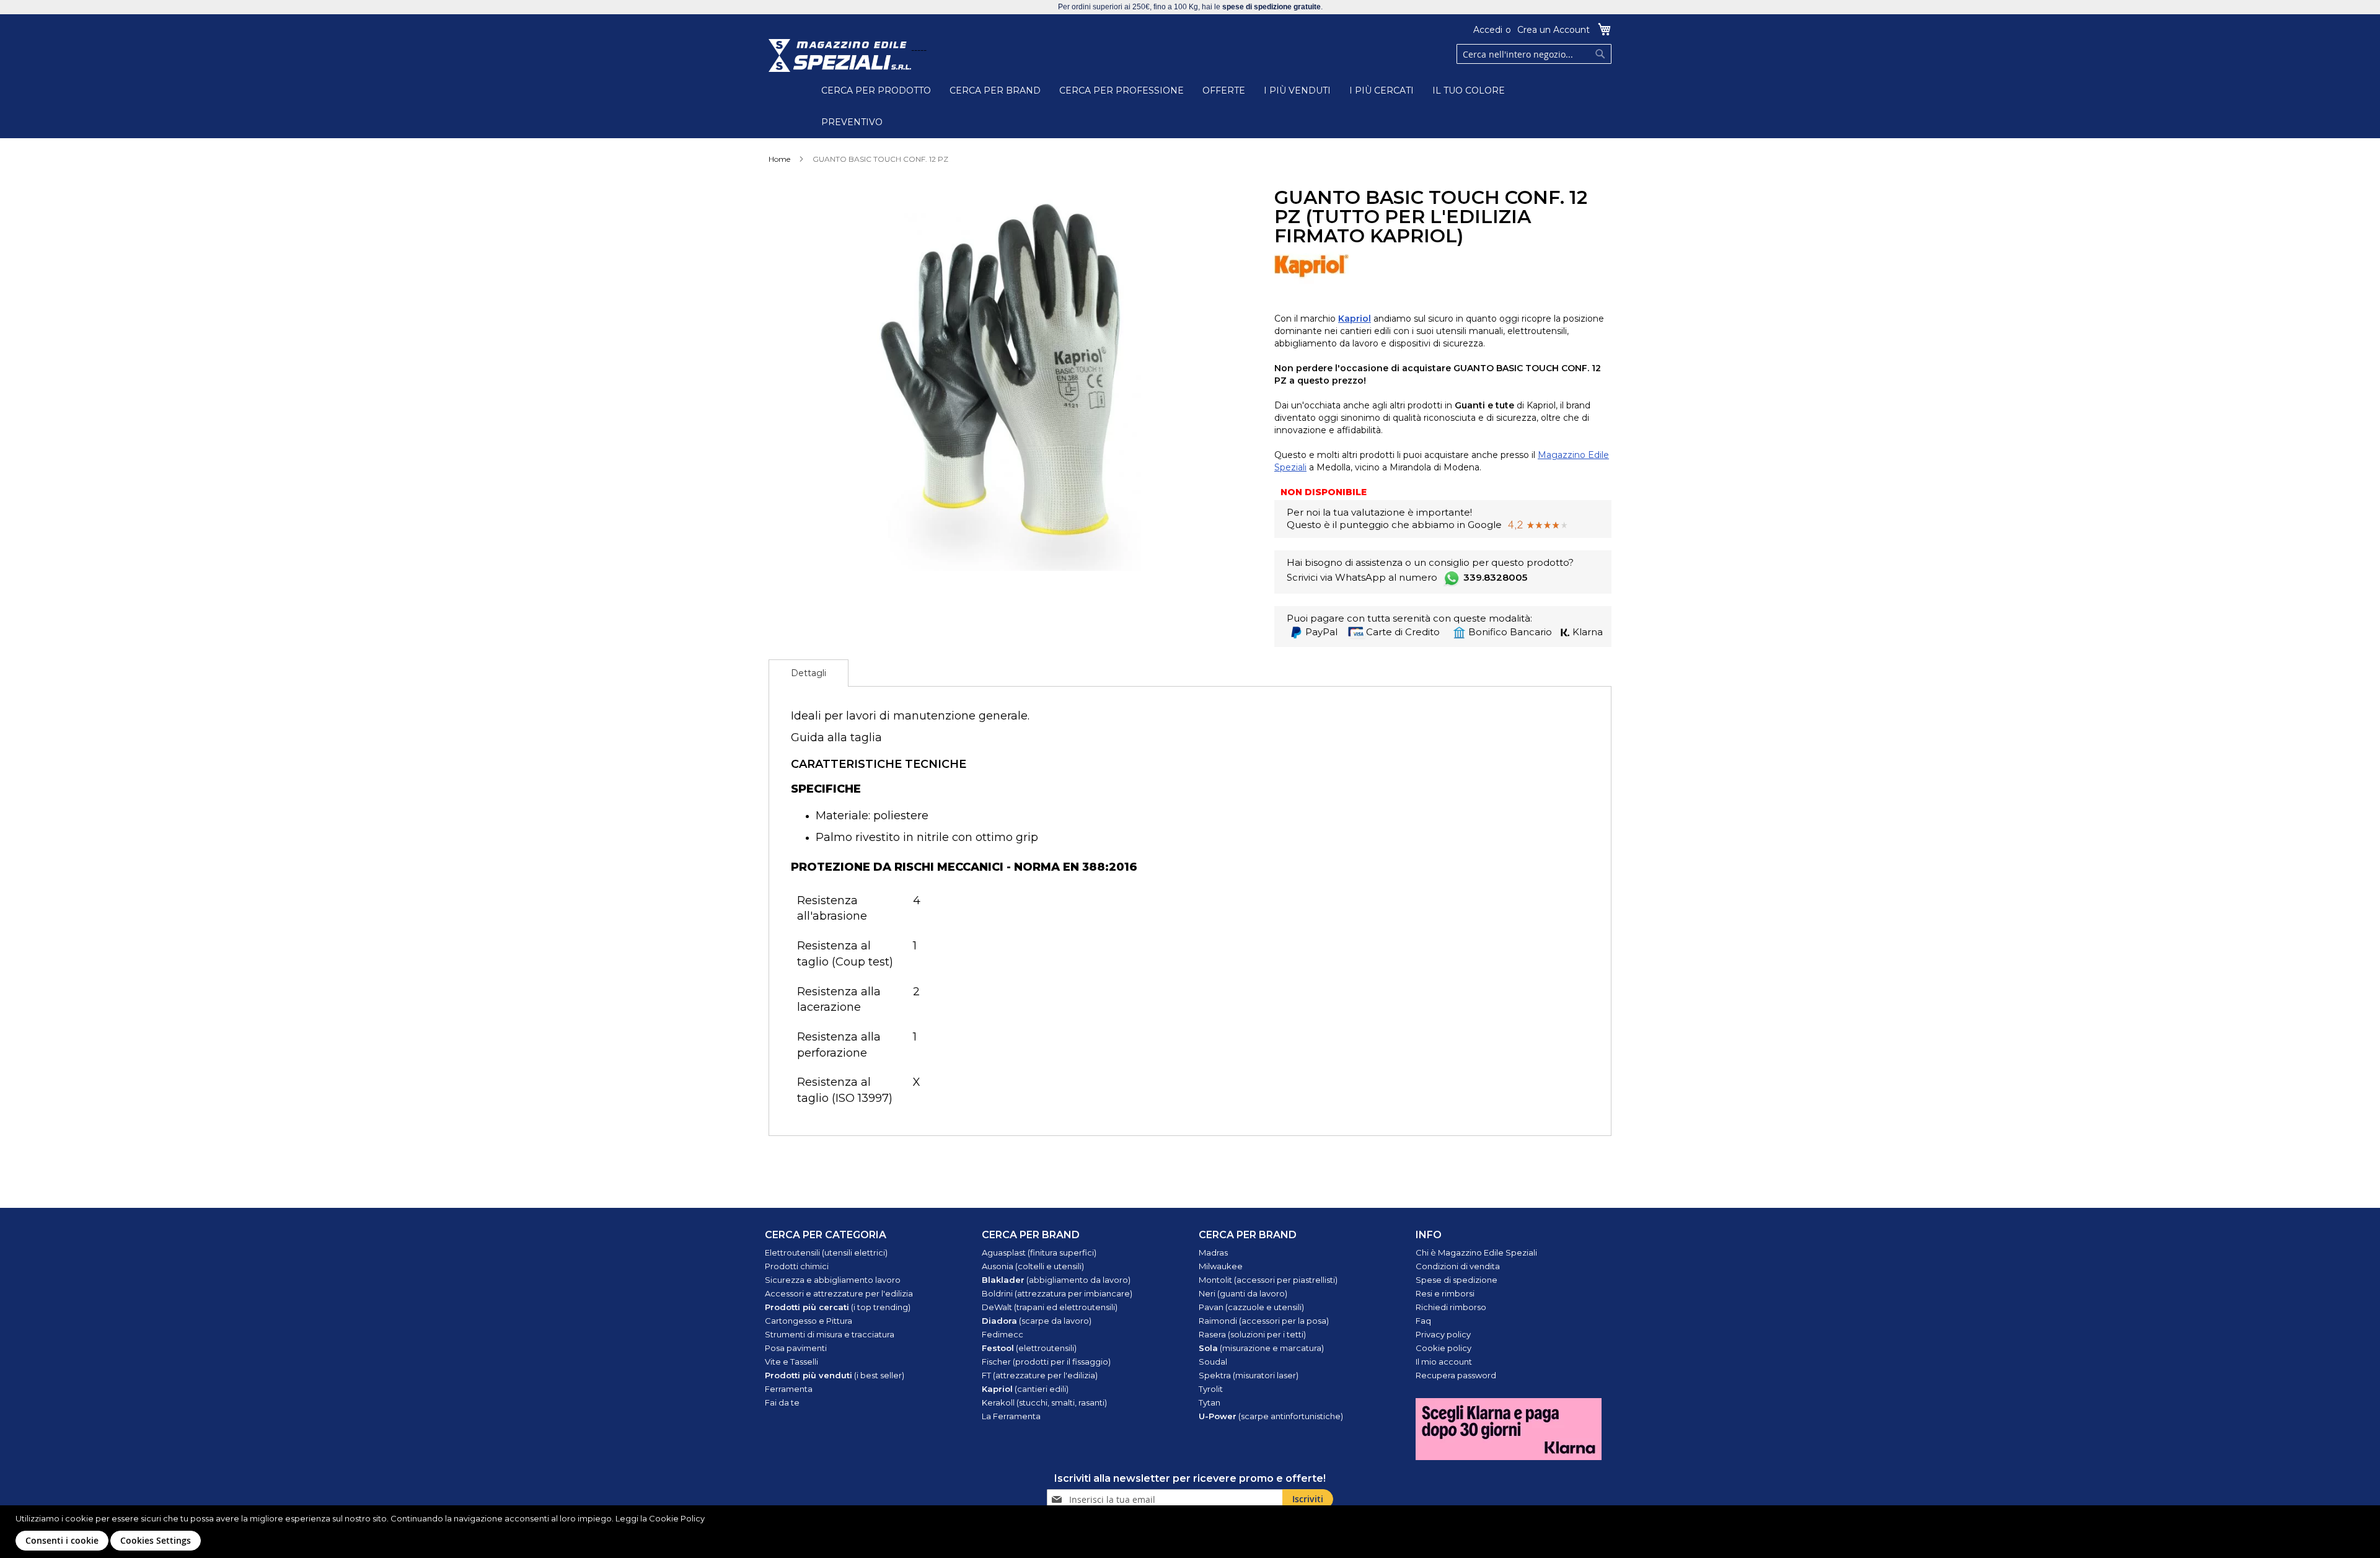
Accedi (1488, 30)
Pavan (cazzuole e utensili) (1251, 1307)
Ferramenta (789, 1389)
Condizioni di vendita (1458, 1266)
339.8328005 (1495, 577)
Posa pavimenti (796, 1348)
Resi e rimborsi (1445, 1293)
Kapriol (1355, 319)
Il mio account (1444, 1362)
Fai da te (782, 1402)
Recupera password (1456, 1375)
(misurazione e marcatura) (1261, 1348)
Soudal (1213, 1362)
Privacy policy (1443, 1334)
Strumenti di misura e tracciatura (830, 1334)
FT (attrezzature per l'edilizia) (1040, 1375)
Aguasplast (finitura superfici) (1039, 1252)
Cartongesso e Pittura (809, 1321)
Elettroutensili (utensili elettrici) (826, 1252)
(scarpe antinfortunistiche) (1271, 1416)
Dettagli (809, 673)
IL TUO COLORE (1469, 90)
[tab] (809, 673)
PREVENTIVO (852, 122)
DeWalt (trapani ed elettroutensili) (1050, 1307)
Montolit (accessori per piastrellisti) (1268, 1280)
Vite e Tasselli (791, 1362)
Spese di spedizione (1457, 1280)
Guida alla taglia (836, 737)
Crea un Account (1554, 30)
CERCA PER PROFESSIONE (1122, 90)
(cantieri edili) (1025, 1389)
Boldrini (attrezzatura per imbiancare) (1057, 1293)
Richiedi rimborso (1451, 1307)
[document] (1192, 1532)
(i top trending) (838, 1307)
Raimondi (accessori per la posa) (1264, 1321)
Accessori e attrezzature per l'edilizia (839, 1293)
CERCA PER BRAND (995, 90)
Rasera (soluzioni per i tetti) (1252, 1334)
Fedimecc (1003, 1334)
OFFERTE (1224, 90)
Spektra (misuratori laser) (1249, 1375)
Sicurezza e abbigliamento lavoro (833, 1280)
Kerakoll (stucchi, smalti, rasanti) (1044, 1402)
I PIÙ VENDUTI (1297, 90)
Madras (1213, 1252)
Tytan (1210, 1402)
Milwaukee (1221, 1266)
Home (779, 159)
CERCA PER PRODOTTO (876, 90)
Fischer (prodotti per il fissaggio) (1046, 1362)
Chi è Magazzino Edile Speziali (1476, 1252)
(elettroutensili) (1029, 1348)
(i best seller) (835, 1375)
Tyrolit (1211, 1389)
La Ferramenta (1011, 1416)
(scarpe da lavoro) (1037, 1321)
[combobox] (1534, 54)
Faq (1423, 1321)
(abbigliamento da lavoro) (1056, 1280)
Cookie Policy (677, 1518)
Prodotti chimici (797, 1266)
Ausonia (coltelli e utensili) (1033, 1266)
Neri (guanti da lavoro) (1243, 1293)
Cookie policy (1443, 1348)
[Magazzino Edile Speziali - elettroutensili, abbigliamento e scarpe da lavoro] (840, 55)
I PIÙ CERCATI (1382, 90)
